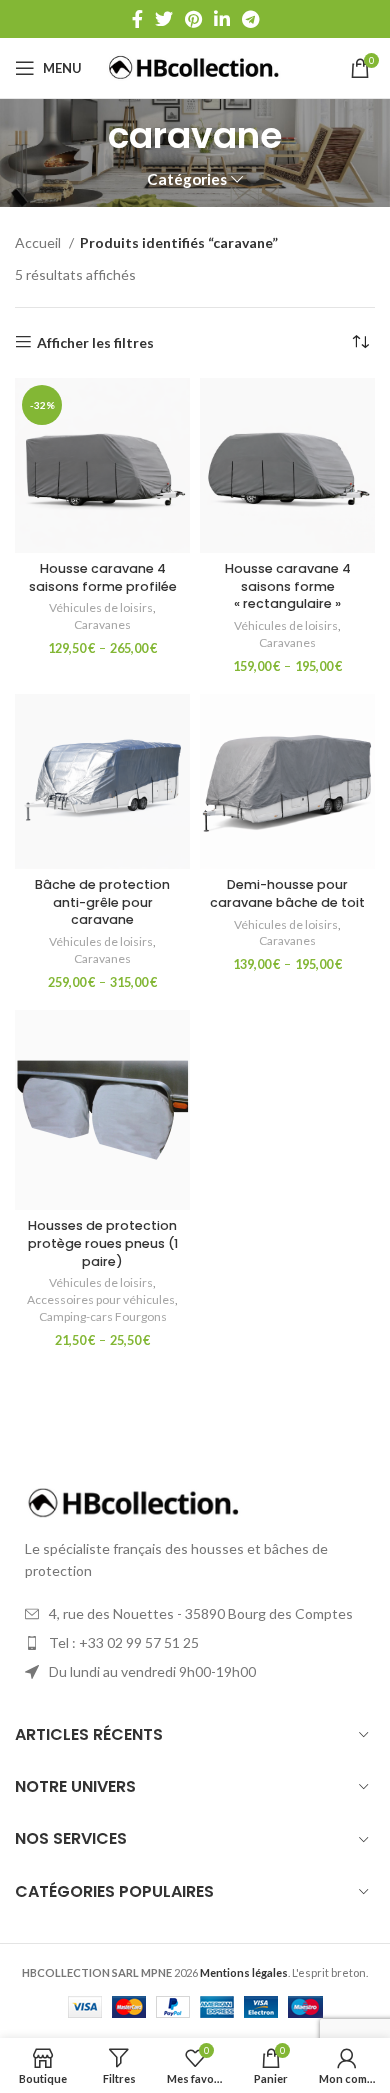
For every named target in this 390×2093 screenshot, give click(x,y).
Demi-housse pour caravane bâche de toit (287, 893)
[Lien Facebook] (137, 19)
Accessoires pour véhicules (101, 1299)
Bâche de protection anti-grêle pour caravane (102, 902)
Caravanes (102, 624)
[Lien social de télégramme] (250, 19)
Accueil (39, 242)
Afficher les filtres (95, 342)
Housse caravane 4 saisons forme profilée (103, 577)
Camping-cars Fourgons (103, 1316)
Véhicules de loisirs (101, 607)
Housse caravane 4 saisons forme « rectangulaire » (288, 586)
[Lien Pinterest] (193, 19)
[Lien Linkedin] (222, 19)
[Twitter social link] (164, 19)
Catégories (187, 179)
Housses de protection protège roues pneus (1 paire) (103, 1243)
